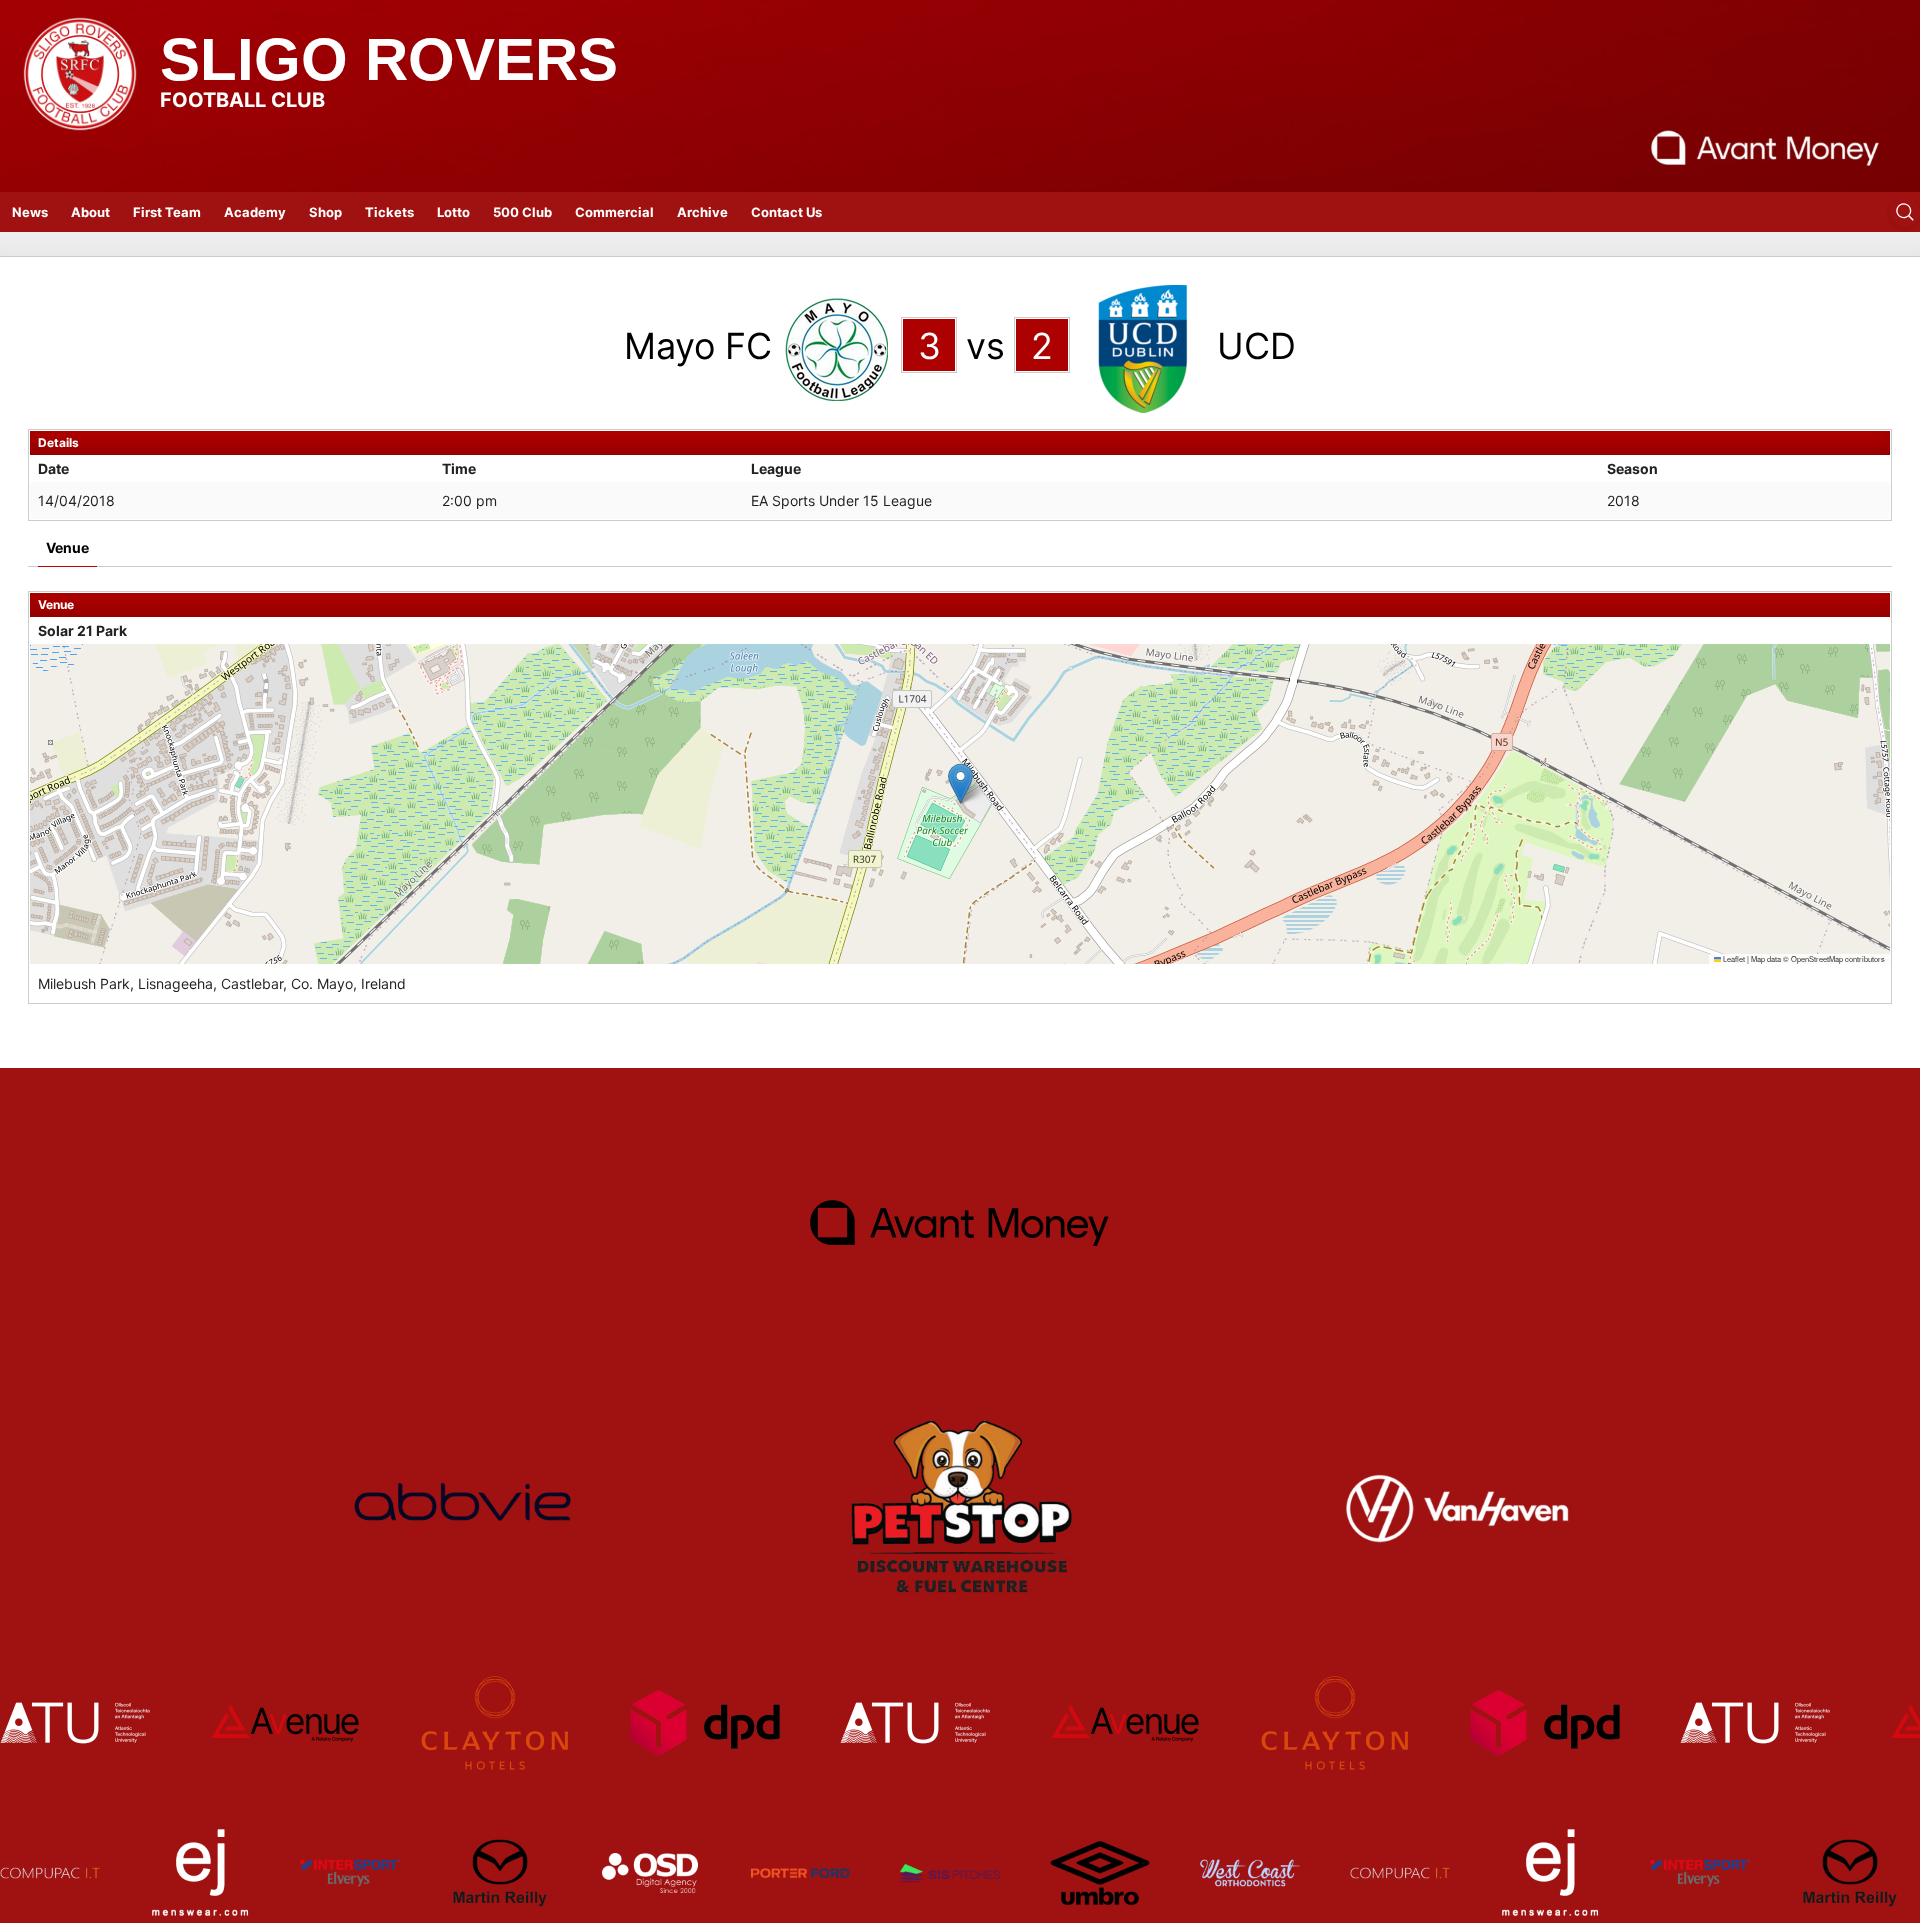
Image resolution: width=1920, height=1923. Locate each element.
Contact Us (786, 212)
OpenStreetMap (1817, 958)
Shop (325, 212)
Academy (255, 212)
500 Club (522, 212)
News (30, 212)
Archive (702, 212)
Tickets (389, 212)
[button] (960, 783)
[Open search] (1905, 212)
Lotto (453, 212)
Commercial (614, 212)
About (90, 212)
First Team (167, 212)
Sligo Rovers (389, 59)
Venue (67, 547)
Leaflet (1733, 958)
